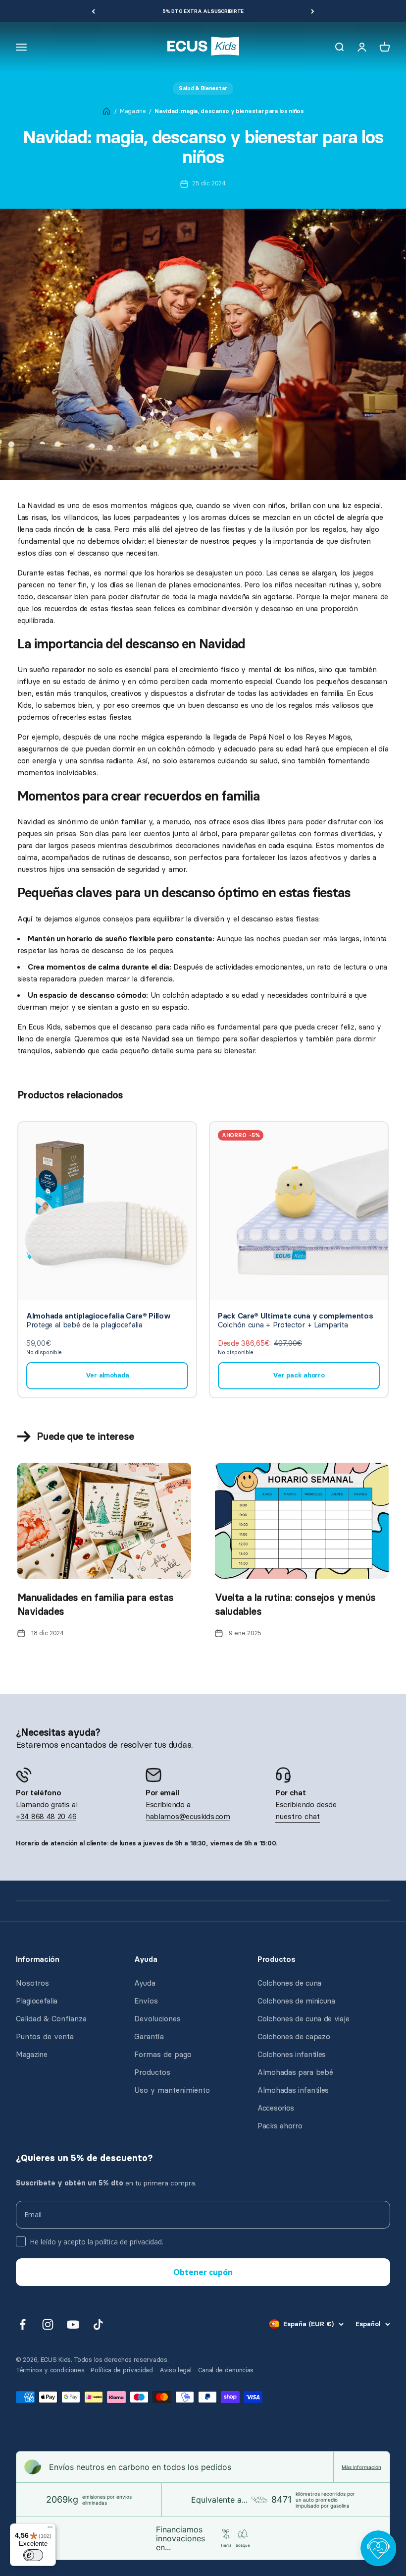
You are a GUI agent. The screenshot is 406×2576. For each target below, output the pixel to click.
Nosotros (32, 1983)
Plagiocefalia (37, 2001)
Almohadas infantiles (293, 2090)
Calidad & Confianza (51, 2019)
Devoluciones (157, 2019)
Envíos (146, 2001)
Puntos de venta (45, 2037)
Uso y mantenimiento (172, 2090)
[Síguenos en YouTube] (73, 2324)
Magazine (133, 111)
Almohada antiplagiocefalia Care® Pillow (98, 1316)
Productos (152, 2072)
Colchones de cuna (289, 1983)
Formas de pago (163, 2055)
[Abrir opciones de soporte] (378, 2548)
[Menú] (50, 2529)
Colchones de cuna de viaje (303, 2019)
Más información (361, 2467)
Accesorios (276, 2108)
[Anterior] (93, 11)
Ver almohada (107, 1375)
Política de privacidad (122, 2370)
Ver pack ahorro (299, 1375)
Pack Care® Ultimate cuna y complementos (295, 1316)
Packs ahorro (280, 2126)
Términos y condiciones (50, 2370)
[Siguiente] (313, 11)
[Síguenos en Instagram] (48, 2324)
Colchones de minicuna (296, 2001)
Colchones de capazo (294, 2037)
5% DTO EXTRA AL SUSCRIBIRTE (203, 11)
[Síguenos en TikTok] (98, 2324)
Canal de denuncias (226, 2370)
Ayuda (145, 1983)
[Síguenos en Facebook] (23, 2324)
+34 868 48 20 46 (46, 1817)
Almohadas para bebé (295, 2072)
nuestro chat (298, 1817)
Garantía (149, 2037)
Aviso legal (176, 2370)
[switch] (33, 2555)
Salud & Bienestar (203, 88)
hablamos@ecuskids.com (188, 1817)
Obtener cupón (203, 2272)
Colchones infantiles (292, 2055)
